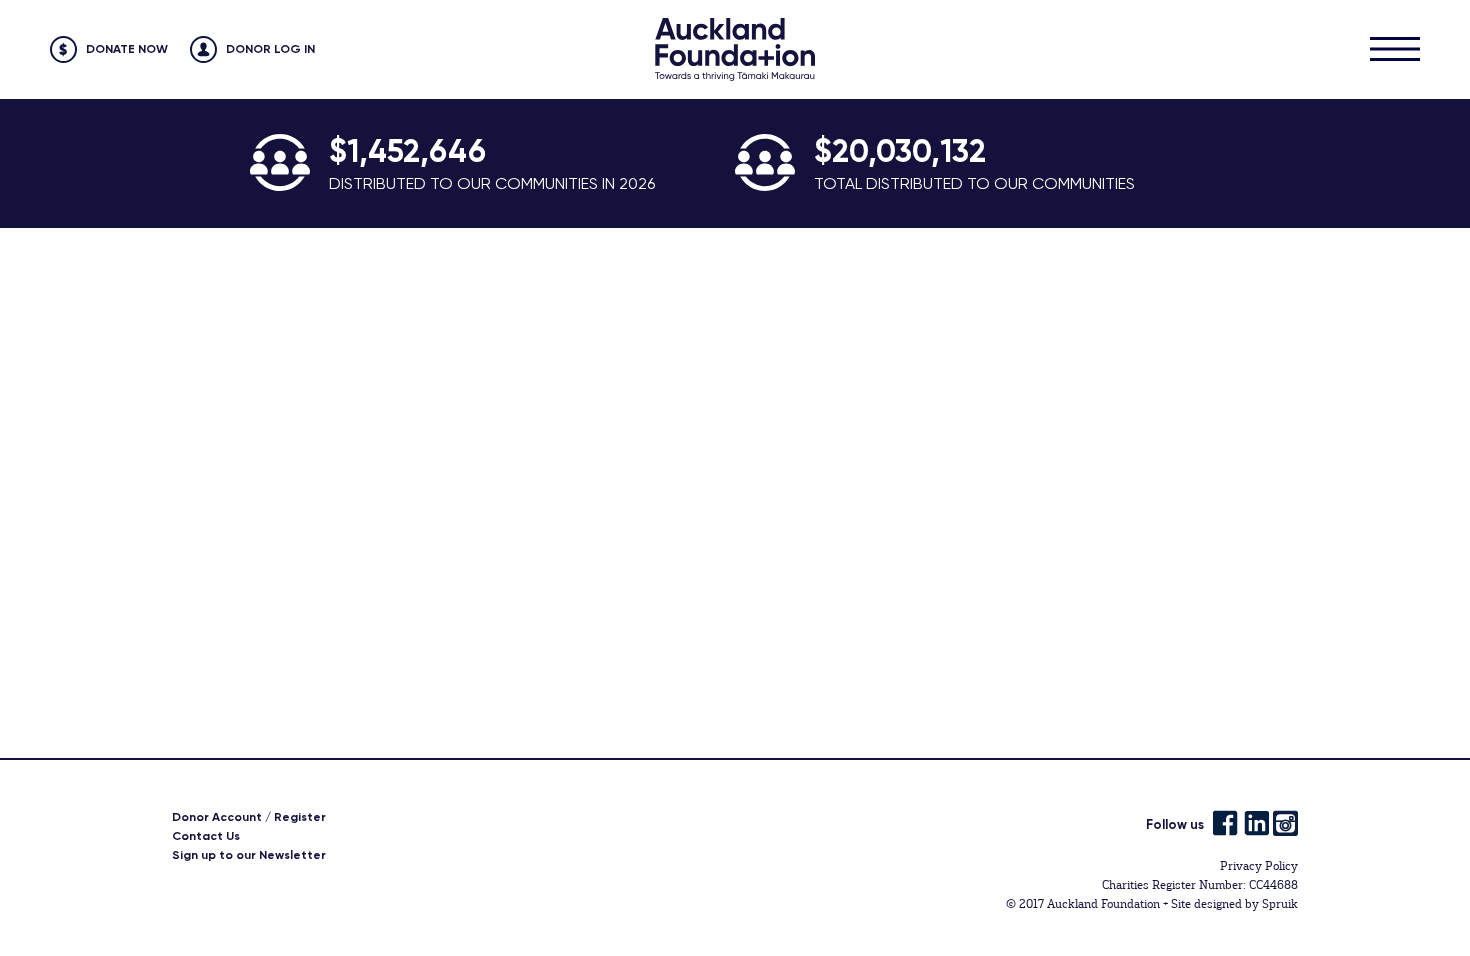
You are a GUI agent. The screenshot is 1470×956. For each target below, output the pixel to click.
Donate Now (127, 49)
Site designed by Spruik (1234, 904)
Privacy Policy (1259, 866)
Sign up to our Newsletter (249, 855)
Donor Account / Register (249, 817)
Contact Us (206, 836)
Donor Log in (270, 49)
